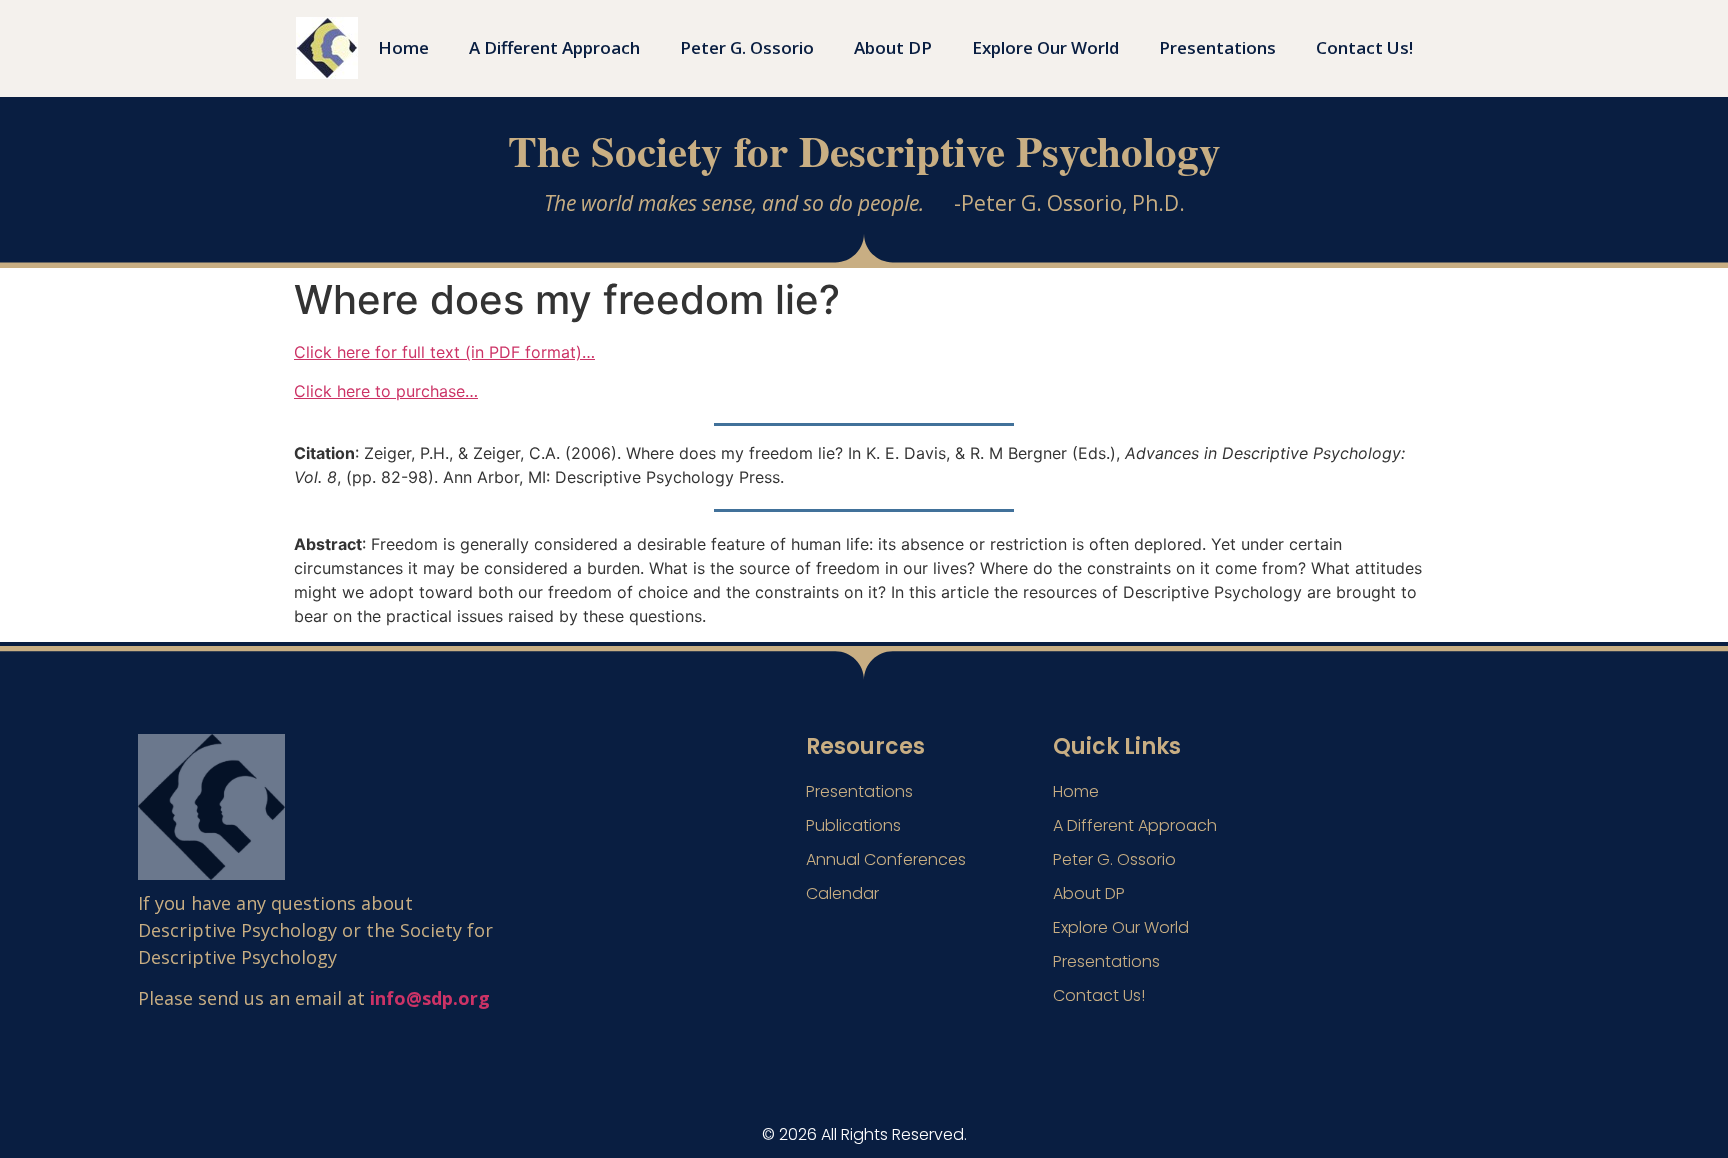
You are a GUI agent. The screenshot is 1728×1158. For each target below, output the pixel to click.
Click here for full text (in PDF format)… (444, 352)
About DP (893, 47)
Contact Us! (1364, 47)
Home (403, 47)
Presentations (1217, 47)
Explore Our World (1045, 47)
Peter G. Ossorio (747, 47)
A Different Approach (554, 47)
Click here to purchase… (386, 391)
